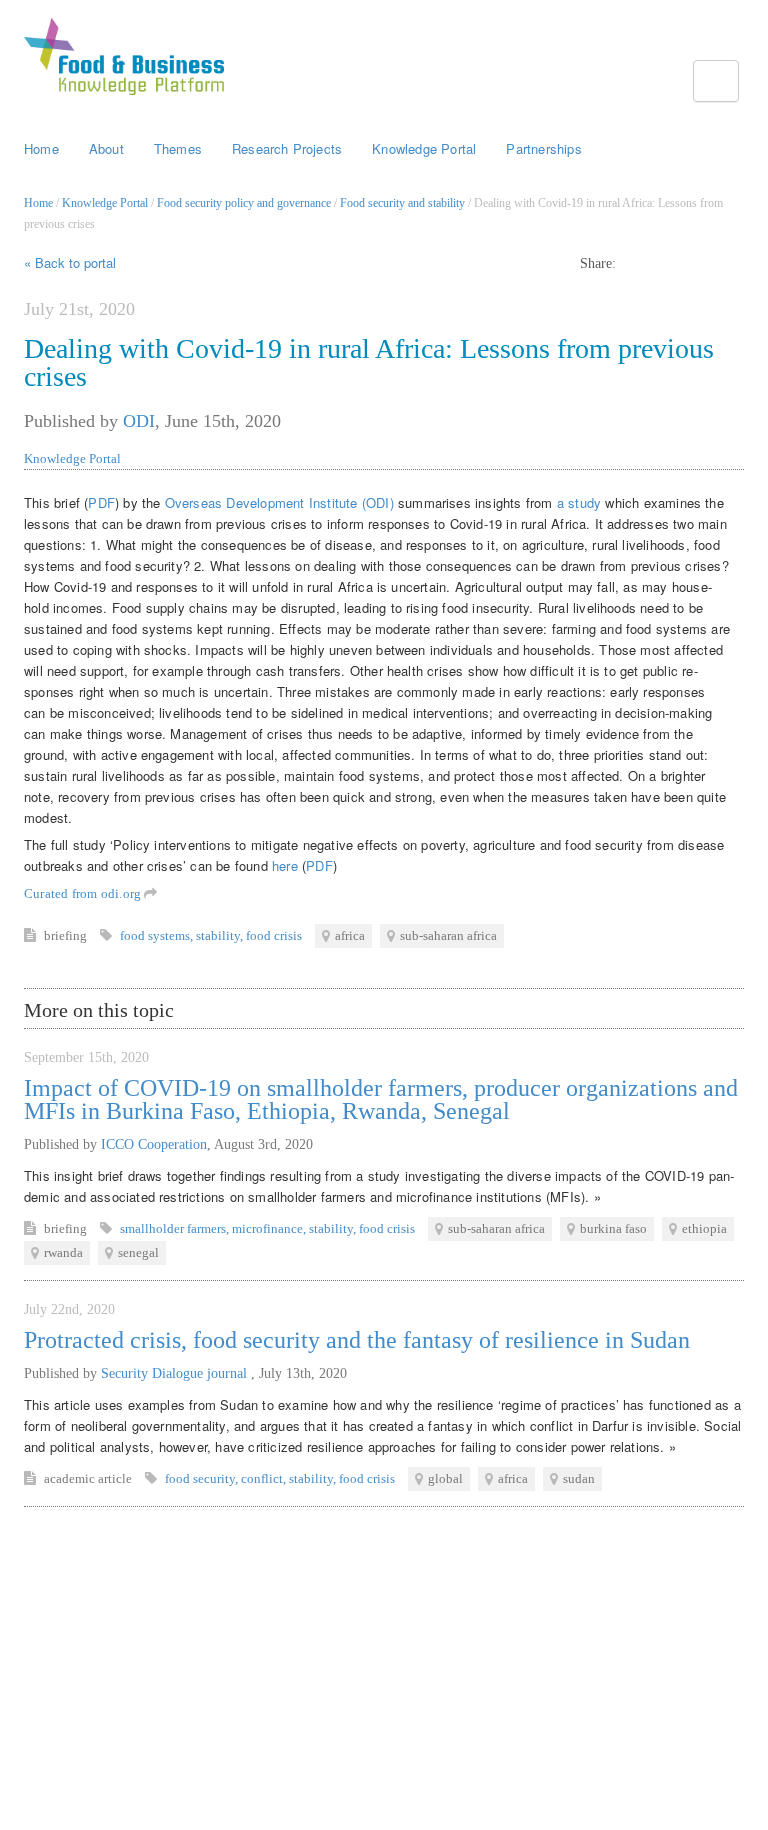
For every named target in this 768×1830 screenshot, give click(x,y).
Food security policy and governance (244, 203)
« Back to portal (70, 262)
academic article (89, 1478)
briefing (67, 935)
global (445, 1478)
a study (579, 502)
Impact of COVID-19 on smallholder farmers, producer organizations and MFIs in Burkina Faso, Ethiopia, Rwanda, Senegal (381, 1099)
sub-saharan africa (448, 935)
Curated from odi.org (84, 893)
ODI (139, 421)
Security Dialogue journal (176, 1373)
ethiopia (704, 1228)
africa (350, 935)
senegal (138, 1252)
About (106, 148)
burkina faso (613, 1228)
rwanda (63, 1252)
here (285, 865)
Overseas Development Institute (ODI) (281, 502)
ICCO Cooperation (154, 1144)
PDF (101, 502)
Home (41, 148)
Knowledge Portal (424, 148)
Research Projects (287, 148)
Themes (178, 148)
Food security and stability (402, 203)
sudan (579, 1478)
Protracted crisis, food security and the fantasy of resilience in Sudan (357, 1340)
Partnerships (543, 148)
